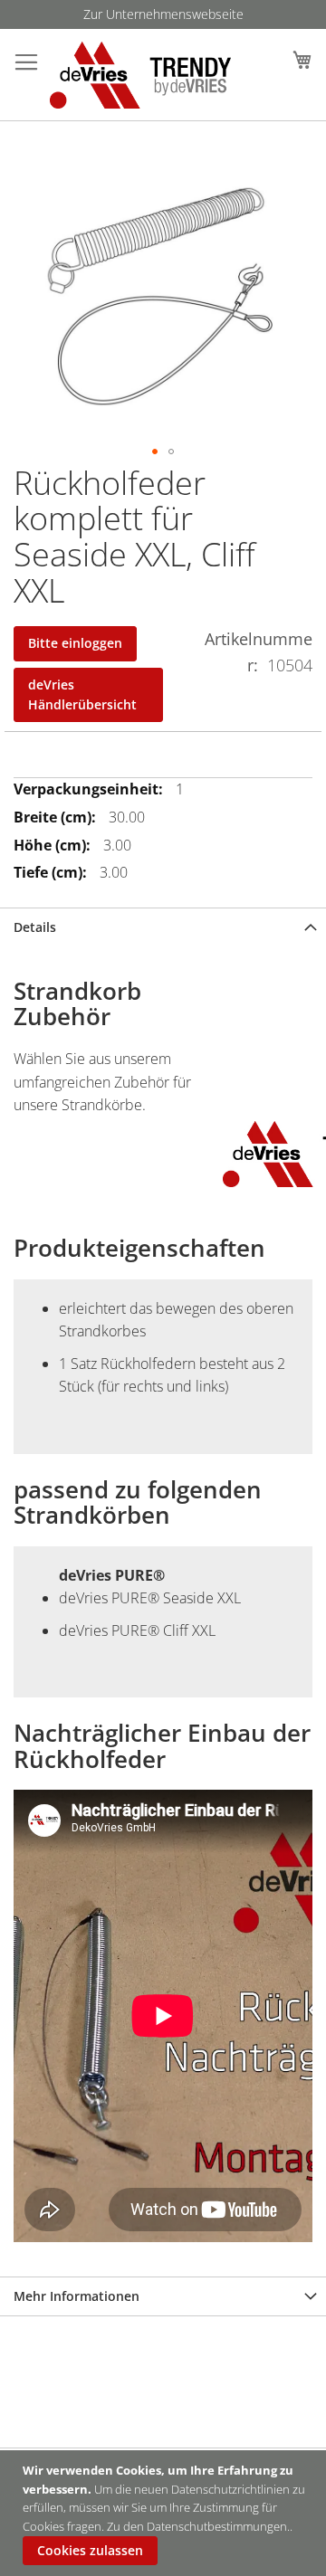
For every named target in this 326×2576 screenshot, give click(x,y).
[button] (155, 452)
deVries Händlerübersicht (82, 694)
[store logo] (125, 75)
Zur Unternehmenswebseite (163, 14)
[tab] (163, 927)
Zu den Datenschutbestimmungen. (198, 2526)
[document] (165, 2513)
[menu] (163, 14)
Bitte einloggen (75, 643)
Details (35, 927)
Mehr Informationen (77, 2296)
